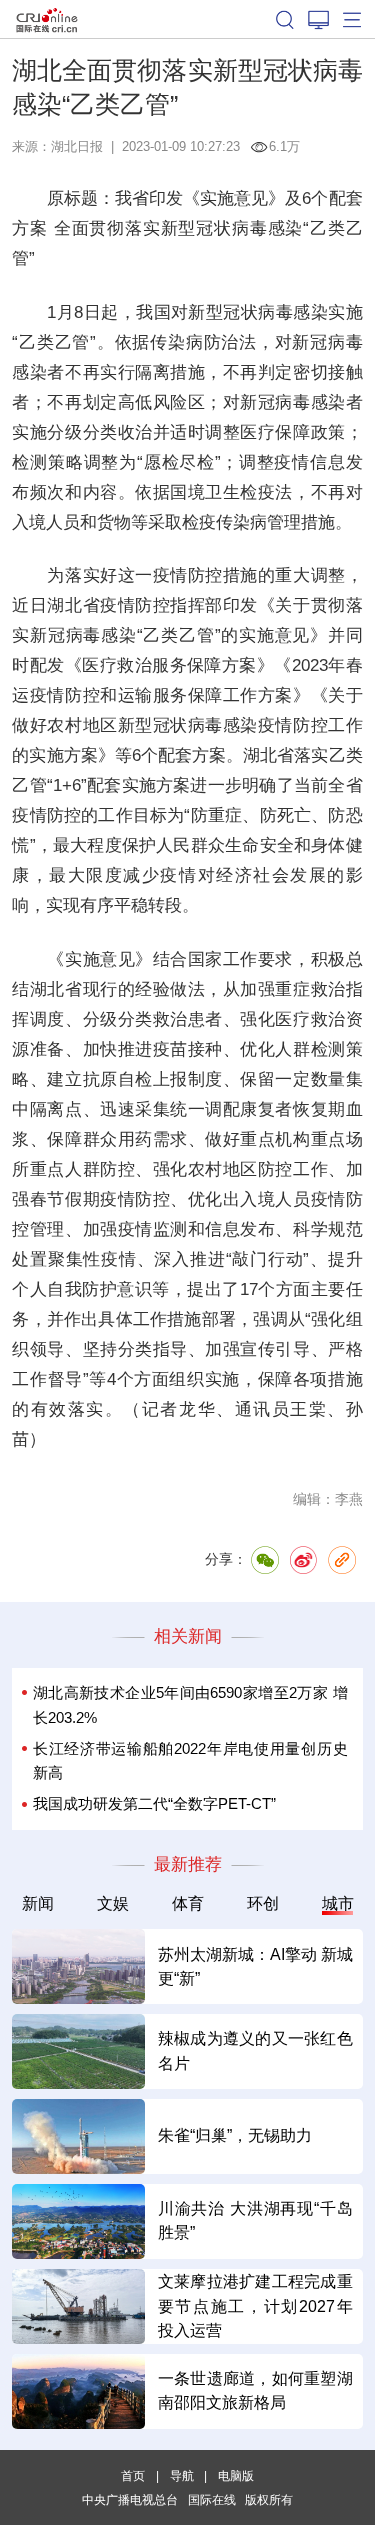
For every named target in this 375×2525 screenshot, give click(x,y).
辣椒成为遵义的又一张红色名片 (255, 2050)
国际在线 (47, 19)
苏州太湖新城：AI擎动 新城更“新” (255, 1966)
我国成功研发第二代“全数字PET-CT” (154, 1803)
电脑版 (236, 2475)
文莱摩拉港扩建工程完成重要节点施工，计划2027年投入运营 (255, 2306)
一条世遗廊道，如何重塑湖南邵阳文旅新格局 (255, 2390)
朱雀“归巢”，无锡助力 (235, 2135)
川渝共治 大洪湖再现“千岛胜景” (255, 2220)
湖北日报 (77, 146)
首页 (133, 2475)
